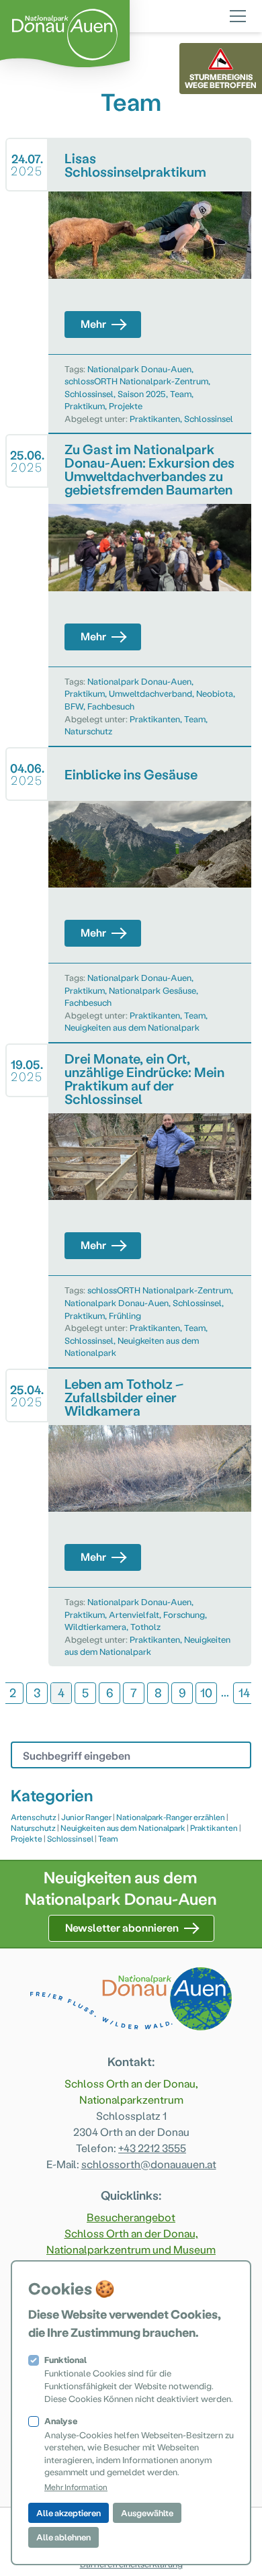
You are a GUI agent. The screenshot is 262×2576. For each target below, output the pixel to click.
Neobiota (215, 693)
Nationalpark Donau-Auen (139, 369)
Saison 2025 (142, 393)
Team (181, 393)
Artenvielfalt (134, 1614)
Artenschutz (34, 1817)
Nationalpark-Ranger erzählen (171, 1817)
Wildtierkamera (95, 1626)
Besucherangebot (131, 2217)
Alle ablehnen (63, 2537)
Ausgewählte (147, 2513)
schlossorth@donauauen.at (149, 2164)
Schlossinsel (89, 393)
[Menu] (238, 14)
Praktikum (85, 405)
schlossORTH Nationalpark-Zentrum (136, 381)
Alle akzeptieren (69, 2513)
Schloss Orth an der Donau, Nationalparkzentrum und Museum (131, 2241)
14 (244, 1692)
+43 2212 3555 (152, 2148)
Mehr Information (76, 2487)
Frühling (125, 1315)
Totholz (145, 1626)
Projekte (126, 405)
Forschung (184, 1614)
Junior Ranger (86, 1817)
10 (206, 1692)
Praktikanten (155, 418)
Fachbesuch (111, 706)
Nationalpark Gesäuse (152, 990)
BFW (74, 706)
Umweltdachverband (150, 693)
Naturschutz (88, 731)
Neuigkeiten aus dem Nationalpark (132, 1027)
